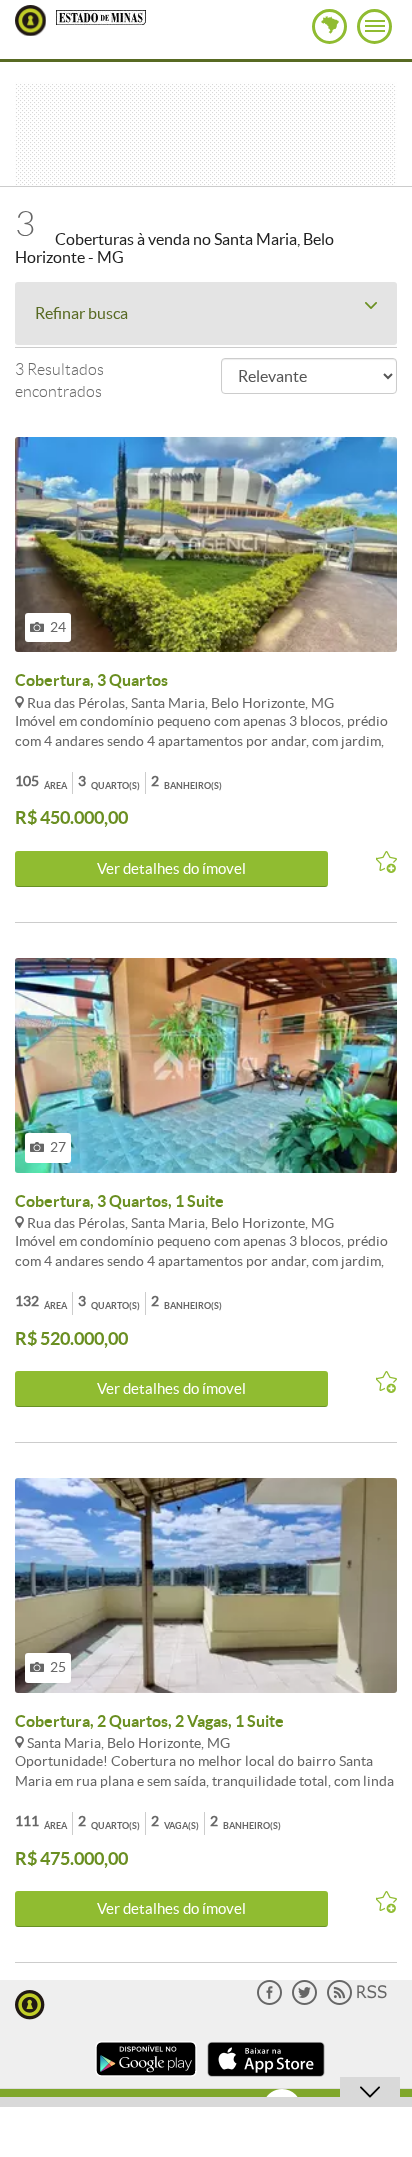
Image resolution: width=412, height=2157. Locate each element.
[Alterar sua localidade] (329, 26)
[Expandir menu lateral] (374, 26)
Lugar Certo (30, 20)
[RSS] (357, 2000)
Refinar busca (81, 313)
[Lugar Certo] (30, 2002)
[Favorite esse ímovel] (377, 862)
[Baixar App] (146, 2078)
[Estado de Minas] (101, 16)
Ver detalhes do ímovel (171, 868)
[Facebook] (269, 2000)
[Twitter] (304, 2000)
